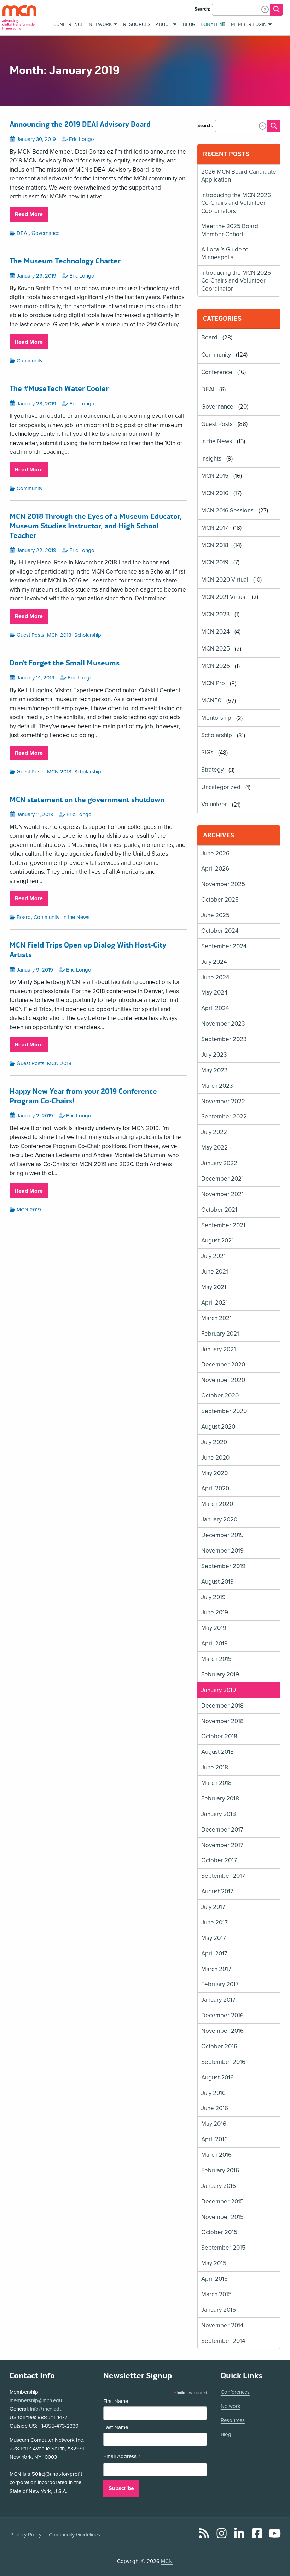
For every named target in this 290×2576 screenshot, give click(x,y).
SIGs (207, 753)
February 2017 (220, 1984)
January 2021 (219, 1349)
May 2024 (214, 993)
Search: (202, 9)
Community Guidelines (74, 2535)
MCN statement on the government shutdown (87, 800)
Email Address (122, 2457)
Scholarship (88, 635)
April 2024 (215, 1008)
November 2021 (222, 1194)
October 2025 (220, 900)
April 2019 (214, 1643)
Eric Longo (82, 139)
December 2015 (222, 2201)
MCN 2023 (215, 614)
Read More (31, 216)
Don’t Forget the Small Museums (65, 663)
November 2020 (223, 1380)
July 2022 (214, 1132)
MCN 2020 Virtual (225, 580)
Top (274, 2551)
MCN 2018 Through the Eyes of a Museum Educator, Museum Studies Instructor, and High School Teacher (96, 526)
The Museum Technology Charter (65, 261)
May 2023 (214, 1070)
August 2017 (217, 1891)
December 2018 (222, 1706)
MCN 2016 (215, 493)
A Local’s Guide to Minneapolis (225, 253)
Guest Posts (30, 635)
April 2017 (214, 1954)
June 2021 (215, 1272)
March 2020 (217, 1504)
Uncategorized (221, 787)
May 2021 (214, 1287)
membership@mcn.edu (36, 2400)
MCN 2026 (216, 666)
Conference (217, 372)
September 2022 (224, 1117)
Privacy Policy (26, 2535)
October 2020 (220, 1396)
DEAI (23, 233)
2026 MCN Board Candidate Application (239, 176)
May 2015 (214, 2263)
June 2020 (215, 1458)
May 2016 (214, 2124)
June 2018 (215, 1767)
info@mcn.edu (46, 2409)
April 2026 (215, 869)
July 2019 (213, 1597)
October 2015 (219, 2232)
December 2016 (222, 2015)
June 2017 (214, 1922)
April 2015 (214, 2279)
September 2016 (223, 2062)
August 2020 (218, 1427)
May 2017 (214, 1938)
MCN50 (211, 701)
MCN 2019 (29, 1210)
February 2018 (220, 1799)
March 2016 (216, 2155)
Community (30, 361)
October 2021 (219, 1210)
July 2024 (214, 962)
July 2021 (213, 1256)
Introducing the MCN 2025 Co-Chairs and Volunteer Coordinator (236, 281)
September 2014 (223, 2341)
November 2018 (222, 1721)
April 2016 (214, 2139)
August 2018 (217, 1752)
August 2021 (217, 1240)
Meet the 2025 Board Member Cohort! (230, 230)
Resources (233, 2420)
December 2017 (222, 1830)
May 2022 (214, 1148)
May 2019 (214, 1628)
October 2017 (219, 1860)
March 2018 (216, 1783)
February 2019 (220, 1675)
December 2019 (222, 1535)
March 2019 (216, 1659)
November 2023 (223, 1024)
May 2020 (214, 1473)
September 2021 (223, 1225)
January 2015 (219, 2310)
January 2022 (219, 1163)
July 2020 (214, 1442)
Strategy (212, 770)
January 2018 (219, 1814)
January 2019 (219, 1690)
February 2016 (220, 2170)
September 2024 (224, 946)
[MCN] (19, 17)
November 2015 (222, 2217)
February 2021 (220, 1334)
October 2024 (220, 931)
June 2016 (215, 2108)
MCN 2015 (215, 476)
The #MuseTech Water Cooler (59, 389)
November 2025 (223, 884)
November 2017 (222, 1845)
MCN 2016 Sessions (227, 511)
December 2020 (223, 1364)
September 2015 (223, 2248)
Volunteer (214, 805)
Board (24, 917)
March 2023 (217, 1086)
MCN (167, 2561)
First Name (116, 2401)
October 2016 (219, 2046)
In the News (76, 917)
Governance (45, 233)
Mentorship (216, 718)
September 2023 (224, 1039)
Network (231, 2406)
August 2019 (217, 1582)
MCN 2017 (215, 528)
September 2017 (223, 1876)
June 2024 (215, 977)
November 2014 (222, 2325)
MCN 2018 (59, 635)
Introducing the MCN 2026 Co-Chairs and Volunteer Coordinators (236, 203)
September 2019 (223, 1566)
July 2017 (213, 1907)
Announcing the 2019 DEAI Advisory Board (80, 125)
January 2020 (219, 1520)
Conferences (235, 2392)
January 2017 (218, 2000)
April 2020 (215, 1488)
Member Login (249, 25)
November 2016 (222, 2031)
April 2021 (214, 1303)
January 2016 (219, 2186)
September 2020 (224, 1411)
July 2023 (214, 1055)
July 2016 (213, 2093)
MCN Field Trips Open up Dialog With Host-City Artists (88, 950)
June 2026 (215, 853)
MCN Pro (213, 684)
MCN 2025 (216, 649)
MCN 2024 (215, 632)
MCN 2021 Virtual (224, 597)
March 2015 (216, 2294)
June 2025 (215, 915)
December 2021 (222, 1179)
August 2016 (217, 2078)
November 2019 (222, 1551)
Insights (211, 459)
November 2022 (223, 1101)
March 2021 (216, 1318)
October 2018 (219, 1736)
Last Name (116, 2427)
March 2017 (216, 1969)
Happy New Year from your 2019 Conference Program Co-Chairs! (83, 1096)
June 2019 (215, 1612)
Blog (226, 2434)
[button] (265, 9)
